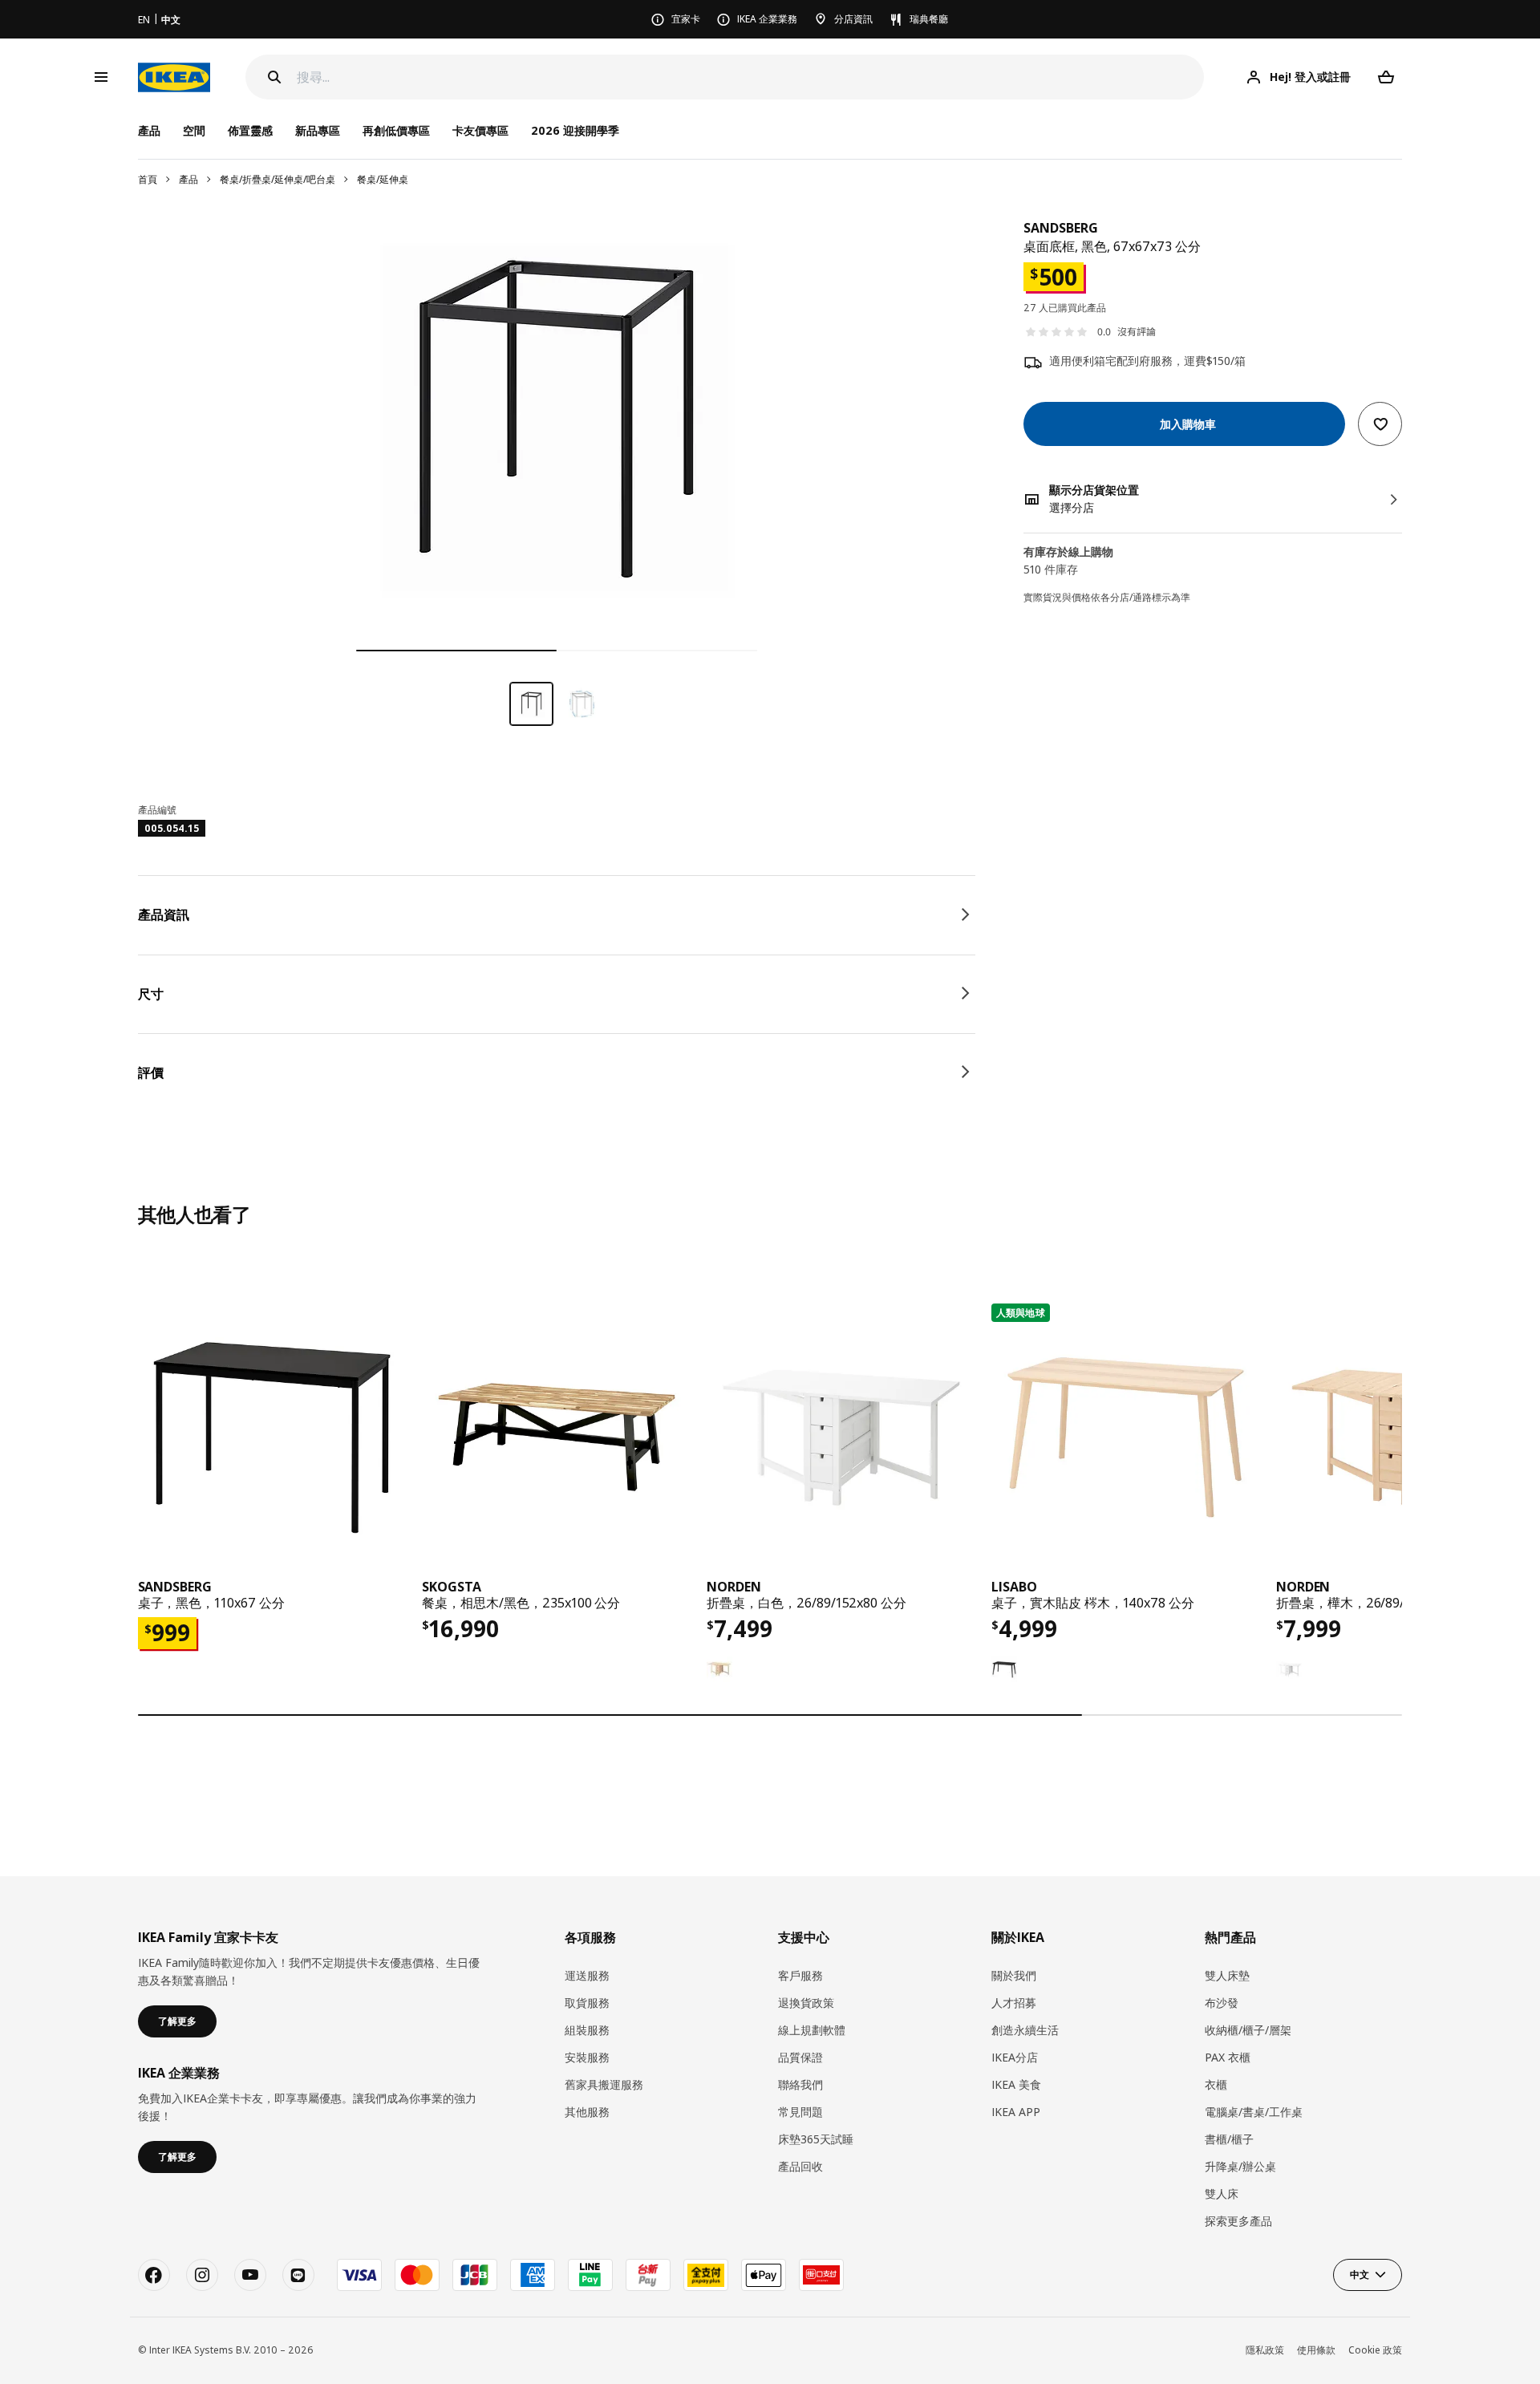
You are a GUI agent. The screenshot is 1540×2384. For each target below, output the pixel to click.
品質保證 (800, 2057)
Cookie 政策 (1375, 2350)
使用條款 (1316, 2350)
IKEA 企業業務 (767, 19)
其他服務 (587, 2112)
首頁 (148, 179)
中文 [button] (1360, 2275)
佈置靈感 (250, 130)
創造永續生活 (1025, 2030)
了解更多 (177, 2021)
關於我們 (1014, 1975)
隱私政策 (1265, 2350)
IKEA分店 (1015, 2057)
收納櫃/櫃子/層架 (1248, 2030)
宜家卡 (686, 19)
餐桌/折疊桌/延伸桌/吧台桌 (278, 179)
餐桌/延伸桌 (383, 179)
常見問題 (800, 2112)
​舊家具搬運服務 (604, 2084)
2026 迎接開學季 (575, 130)
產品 (188, 179)
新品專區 (318, 130)
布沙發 (1222, 2003)
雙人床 (1222, 2193)
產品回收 (800, 2166)
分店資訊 (853, 19)
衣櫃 (1216, 2084)
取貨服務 (587, 2003)
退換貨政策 (806, 2003)
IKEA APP (1016, 2112)
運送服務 (587, 1975)
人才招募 (1014, 2003)
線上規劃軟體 (812, 2030)
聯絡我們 (800, 2084)
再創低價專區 (396, 130)
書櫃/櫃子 (1229, 2139)
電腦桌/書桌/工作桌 (1254, 2112)
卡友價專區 (480, 130)
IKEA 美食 (1016, 2084)
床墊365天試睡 (816, 2139)
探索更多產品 (1238, 2221)
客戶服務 (800, 1975)
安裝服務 (587, 2057)
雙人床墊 (1227, 1975)
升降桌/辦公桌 (1240, 2166)
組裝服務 (587, 2030)
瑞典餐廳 (929, 19)
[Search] (274, 77)
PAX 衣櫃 (1228, 2057)
